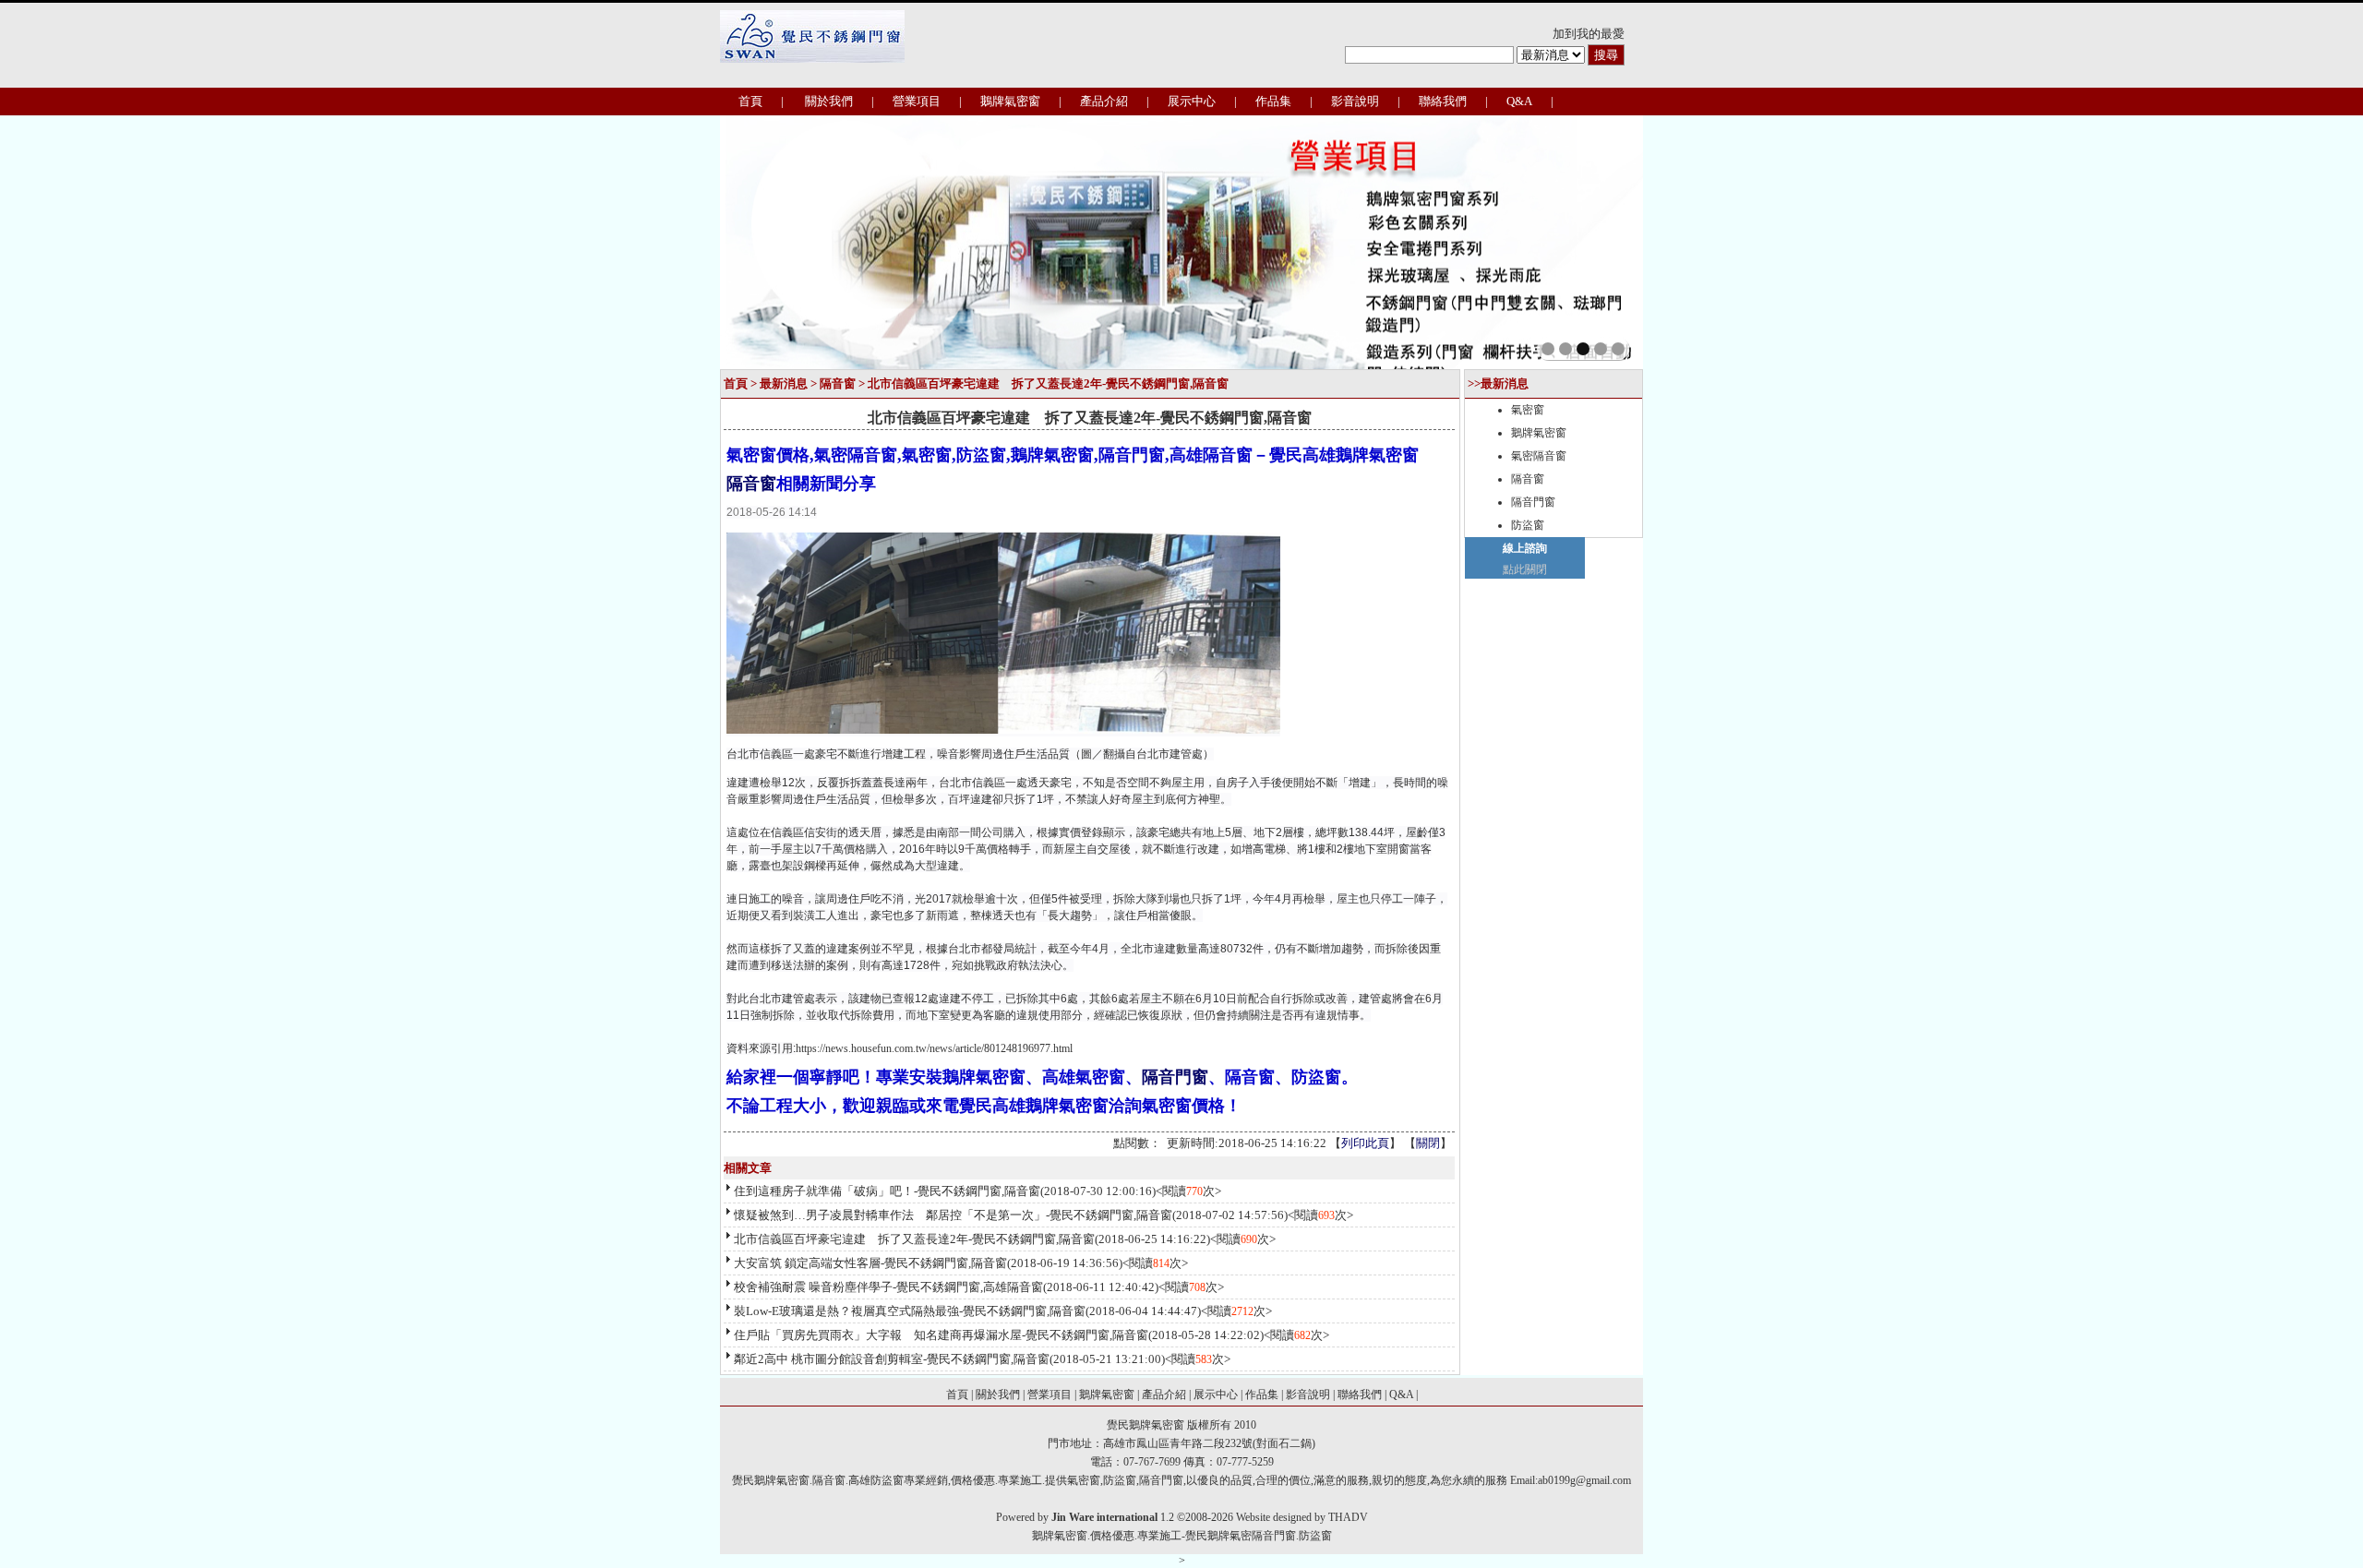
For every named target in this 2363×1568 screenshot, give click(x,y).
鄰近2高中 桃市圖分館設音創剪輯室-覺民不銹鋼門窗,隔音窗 (892, 1359)
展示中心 (1192, 101)
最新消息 (784, 383)
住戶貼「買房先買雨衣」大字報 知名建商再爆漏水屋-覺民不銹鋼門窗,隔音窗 (941, 1335)
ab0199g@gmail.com (1584, 1480)
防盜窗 (1528, 525)
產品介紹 (1104, 101)
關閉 (1428, 1143)
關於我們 (829, 101)
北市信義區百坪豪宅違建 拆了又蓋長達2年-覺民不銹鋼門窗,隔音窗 (914, 1239)
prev (774, 241)
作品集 (1273, 101)
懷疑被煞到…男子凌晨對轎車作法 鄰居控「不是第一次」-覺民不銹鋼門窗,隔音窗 (953, 1215)
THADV (1348, 1517)
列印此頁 (1365, 1143)
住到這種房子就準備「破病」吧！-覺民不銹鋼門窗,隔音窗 (887, 1191)
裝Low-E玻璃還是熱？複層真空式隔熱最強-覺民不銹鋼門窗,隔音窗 (910, 1311)
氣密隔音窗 (1539, 456)
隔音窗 (838, 383)
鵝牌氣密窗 (1010, 101)
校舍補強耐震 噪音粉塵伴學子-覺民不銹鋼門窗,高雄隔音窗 (888, 1287)
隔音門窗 (1175, 1077)
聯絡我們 (1443, 101)
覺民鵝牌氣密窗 (1146, 1425)
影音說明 (1355, 101)
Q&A (1519, 101)
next (1589, 241)
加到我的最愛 (1589, 34)
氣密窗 (1528, 410)
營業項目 (917, 101)
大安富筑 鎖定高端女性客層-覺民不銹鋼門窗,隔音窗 (870, 1263)
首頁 (750, 101)
